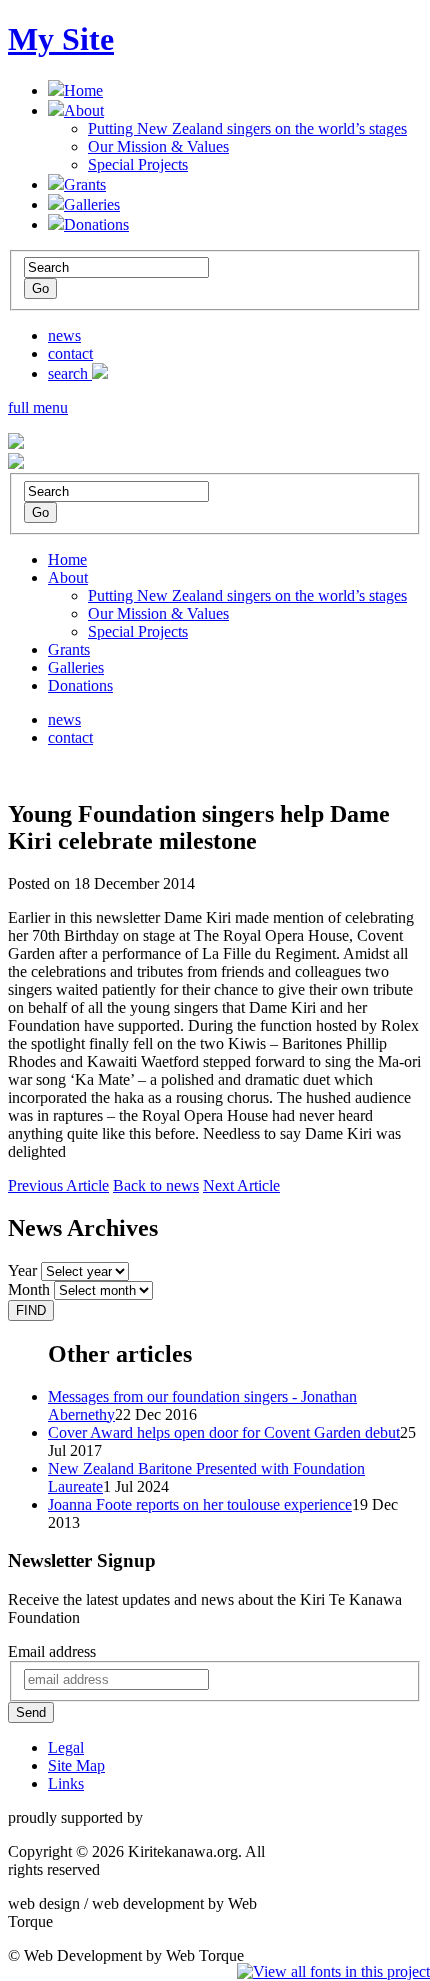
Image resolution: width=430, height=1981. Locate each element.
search (70, 373)
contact (70, 353)
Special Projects (138, 164)
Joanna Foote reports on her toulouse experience (200, 1504)
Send (31, 1712)
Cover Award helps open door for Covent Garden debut (224, 1432)
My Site (61, 39)
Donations (96, 224)
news (64, 335)
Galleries (92, 204)
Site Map (76, 1765)
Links (66, 1783)
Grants (85, 184)
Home (83, 90)
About (84, 110)
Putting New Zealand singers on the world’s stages (247, 128)
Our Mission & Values (158, 146)
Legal (66, 1747)
